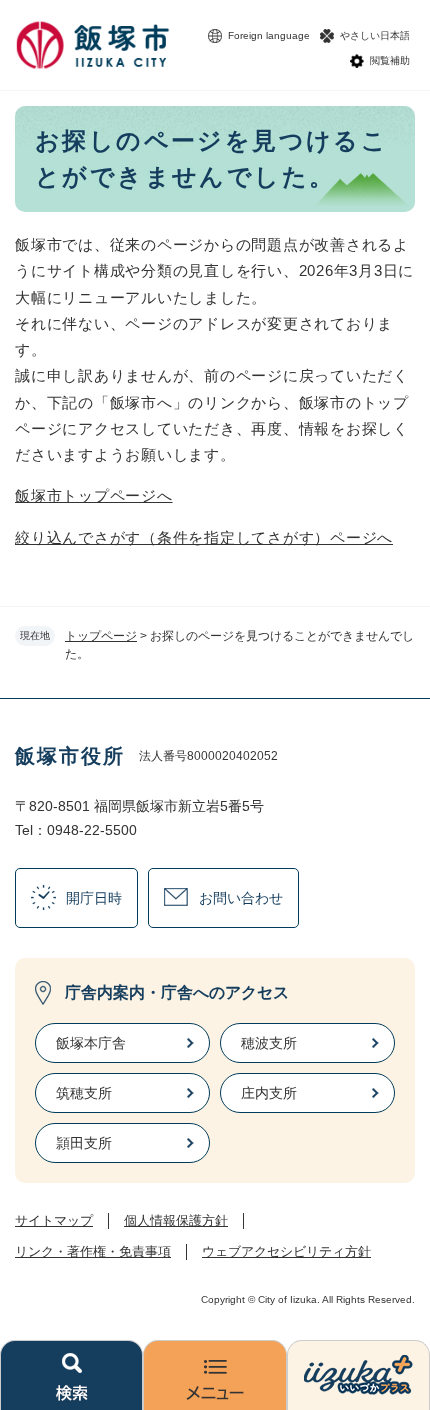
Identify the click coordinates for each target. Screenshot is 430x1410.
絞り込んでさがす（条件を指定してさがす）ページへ (204, 537)
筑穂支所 (84, 1093)
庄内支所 (269, 1093)
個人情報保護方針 (176, 1220)
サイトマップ (54, 1220)
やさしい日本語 (375, 35)
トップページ (101, 636)
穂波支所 (269, 1043)
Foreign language (269, 35)
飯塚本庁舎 (91, 1043)
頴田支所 (84, 1143)
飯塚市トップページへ (94, 495)
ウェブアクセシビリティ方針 (286, 1251)
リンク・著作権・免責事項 (93, 1251)
